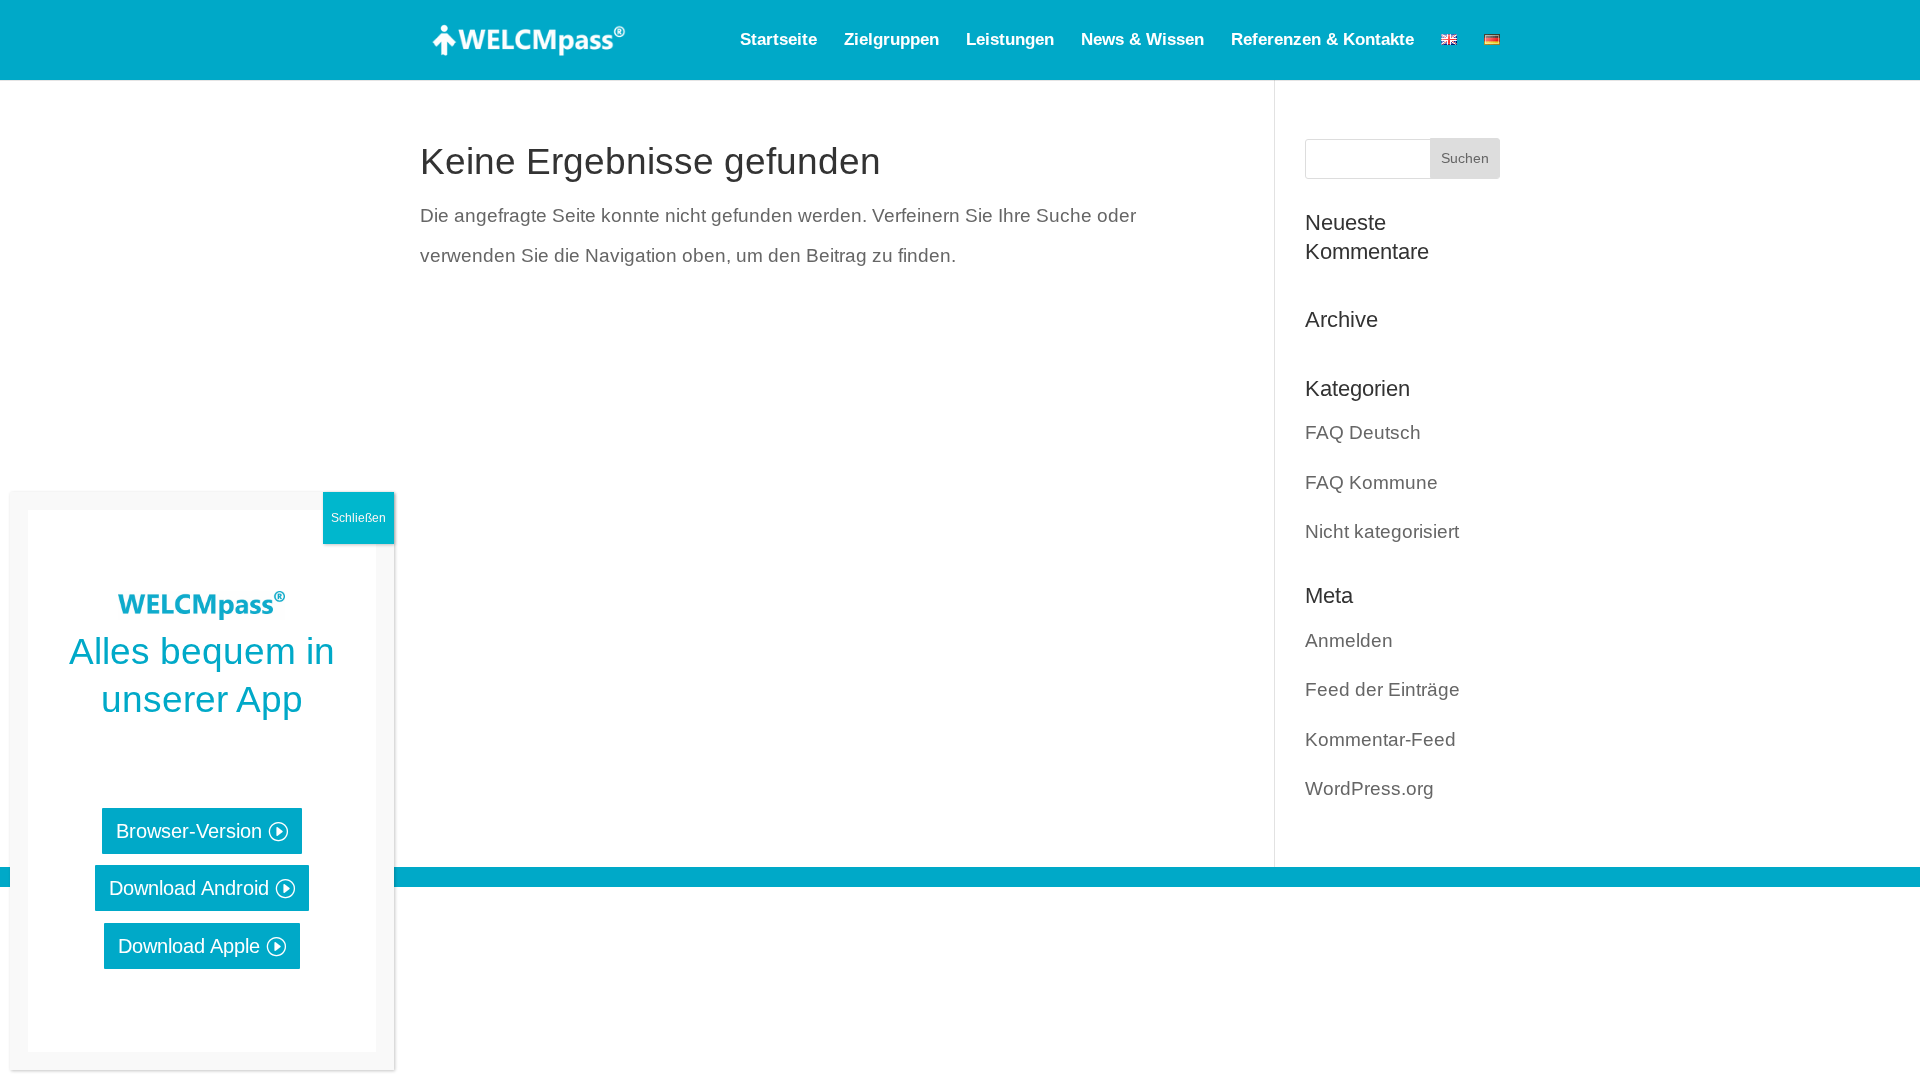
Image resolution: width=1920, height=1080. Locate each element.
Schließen (358, 518)
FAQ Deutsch (1363, 432)
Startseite (778, 41)
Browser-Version (189, 831)
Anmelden (1349, 640)
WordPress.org (1369, 788)
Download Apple (189, 946)
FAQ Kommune (1371, 482)
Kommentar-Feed (1380, 739)
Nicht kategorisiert (1382, 531)
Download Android (189, 888)
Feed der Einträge (1382, 689)
